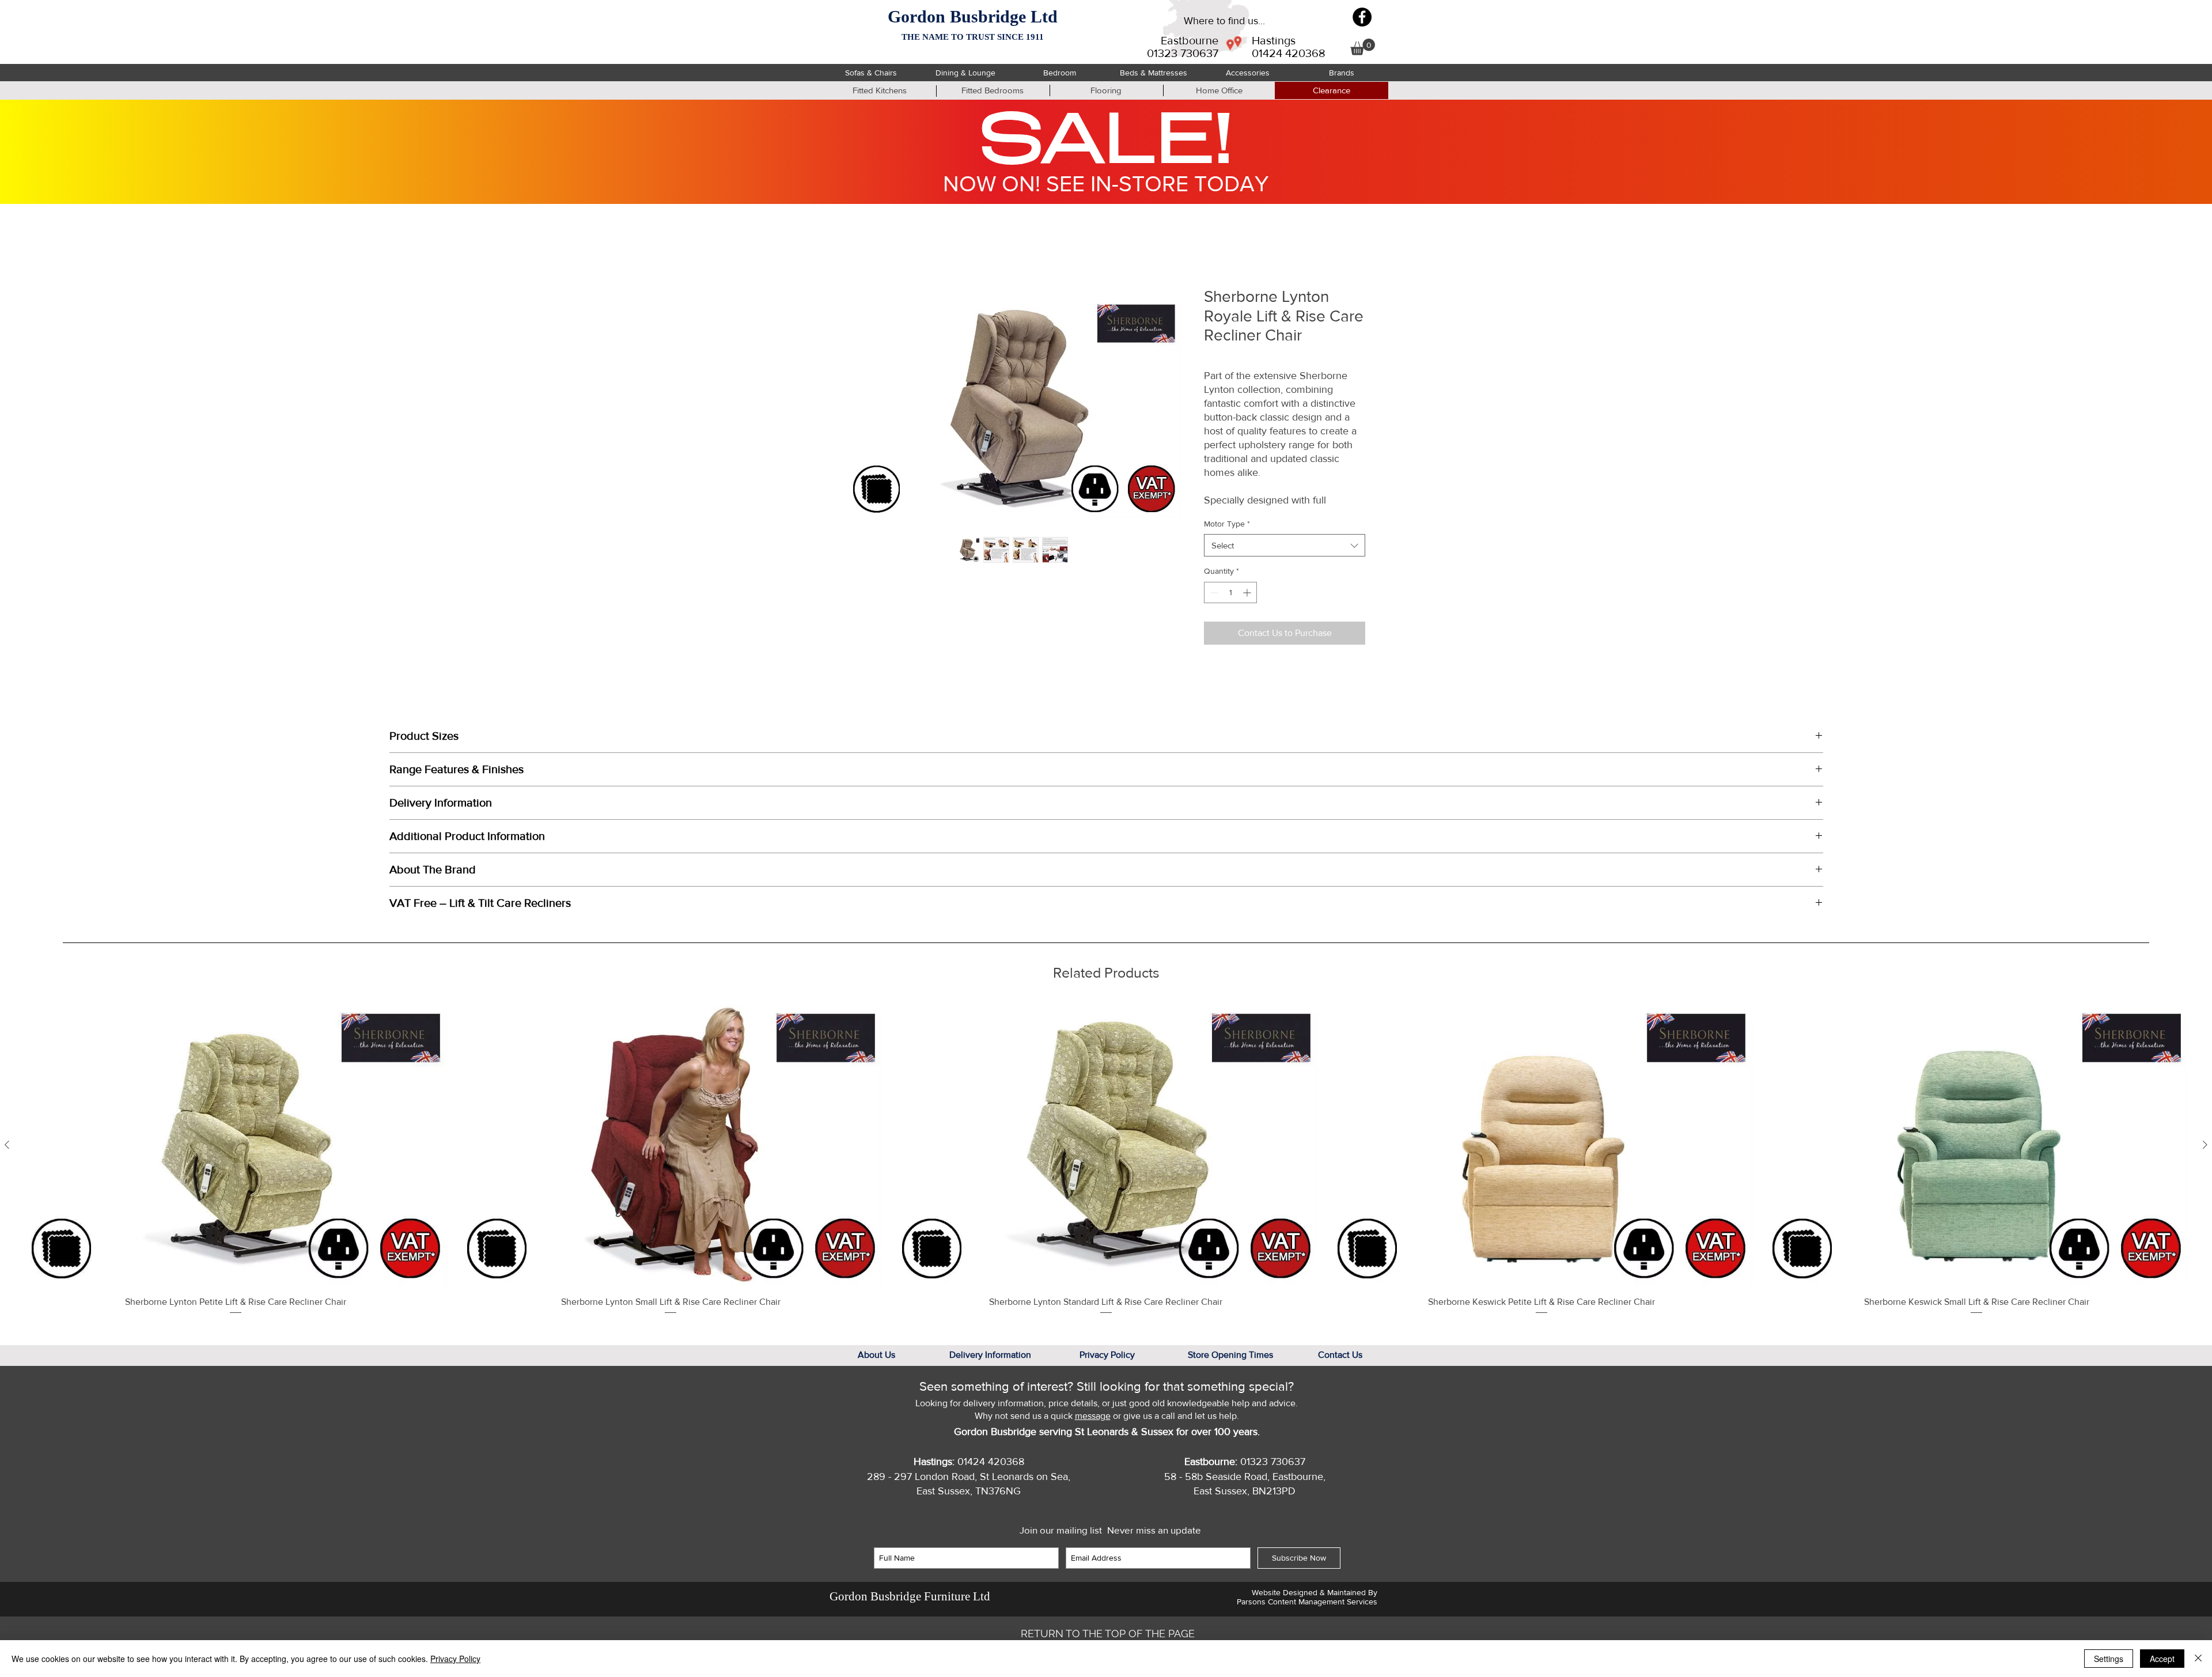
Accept (2162, 1659)
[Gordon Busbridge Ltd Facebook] (1362, 17)
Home (859, 245)
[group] (1106, 1173)
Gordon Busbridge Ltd (973, 16)
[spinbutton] (1230, 605)
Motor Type (1227, 536)
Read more (1224, 513)
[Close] (2198, 1659)
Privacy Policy (455, 1659)
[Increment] (1248, 605)
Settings (2109, 1659)
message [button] (1093, 1429)
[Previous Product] (7, 1157)
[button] (1363, 47)
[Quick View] (236, 1158)
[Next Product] (2205, 1157)
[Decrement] (1213, 605)
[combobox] (1285, 559)
